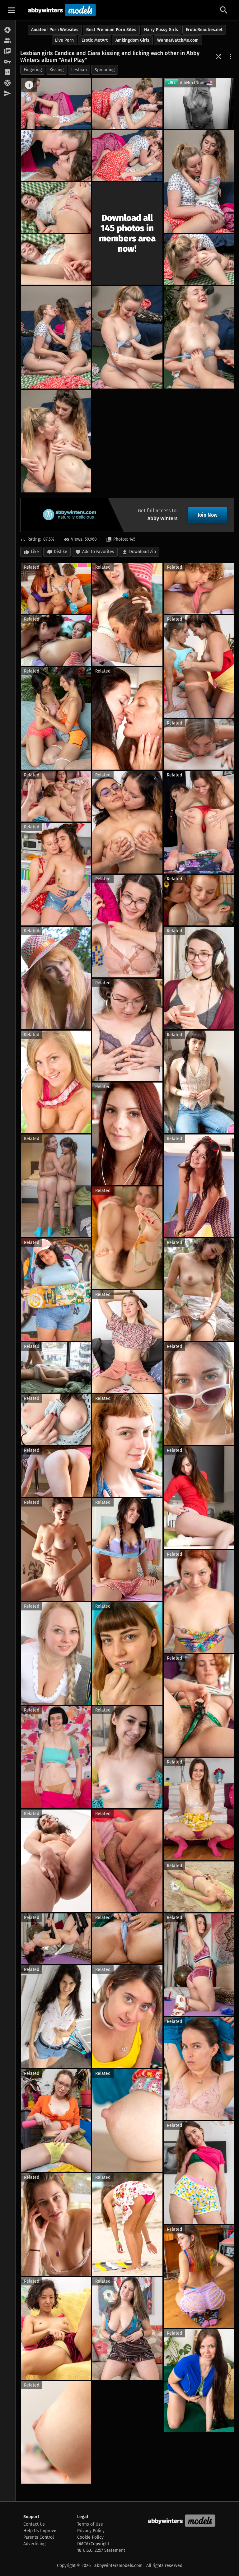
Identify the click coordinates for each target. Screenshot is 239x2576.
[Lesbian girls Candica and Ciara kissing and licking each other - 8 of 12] (199, 259)
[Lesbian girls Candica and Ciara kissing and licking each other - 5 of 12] (199, 181)
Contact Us (34, 2524)
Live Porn (64, 40)
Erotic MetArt (95, 40)
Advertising (34, 2544)
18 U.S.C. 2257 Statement (101, 2550)
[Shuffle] (218, 57)
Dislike (61, 552)
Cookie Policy (90, 2537)
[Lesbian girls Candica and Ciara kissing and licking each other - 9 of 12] (56, 337)
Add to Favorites (98, 552)
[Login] (8, 62)
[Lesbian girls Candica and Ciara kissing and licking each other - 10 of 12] (127, 337)
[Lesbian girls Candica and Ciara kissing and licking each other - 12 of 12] (56, 441)
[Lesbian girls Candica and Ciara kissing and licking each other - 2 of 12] (127, 103)
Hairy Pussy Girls (161, 30)
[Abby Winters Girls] (8, 41)
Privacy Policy (91, 2531)
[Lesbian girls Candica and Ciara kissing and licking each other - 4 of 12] (127, 155)
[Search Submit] (224, 10)
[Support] (8, 83)
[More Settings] (231, 57)
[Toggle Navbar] (12, 10)
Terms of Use (90, 2524)
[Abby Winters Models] (61, 10)
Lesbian (79, 70)
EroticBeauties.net (204, 30)
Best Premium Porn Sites (111, 30)
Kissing (56, 70)
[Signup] (8, 72)
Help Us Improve (40, 2531)
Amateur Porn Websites (55, 30)
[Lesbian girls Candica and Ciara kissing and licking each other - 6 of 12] (56, 207)
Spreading (105, 70)
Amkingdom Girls (132, 40)
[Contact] (8, 94)
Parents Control (39, 2537)
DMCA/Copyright (93, 2544)
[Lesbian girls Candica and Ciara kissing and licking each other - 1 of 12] (56, 103)
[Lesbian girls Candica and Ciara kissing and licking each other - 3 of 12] (56, 155)
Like (35, 552)
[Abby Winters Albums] (8, 30)
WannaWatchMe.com (178, 40)
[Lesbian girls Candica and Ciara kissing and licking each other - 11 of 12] (199, 337)
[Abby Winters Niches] (8, 51)
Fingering (33, 70)
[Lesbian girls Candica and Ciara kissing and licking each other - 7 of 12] (56, 259)
